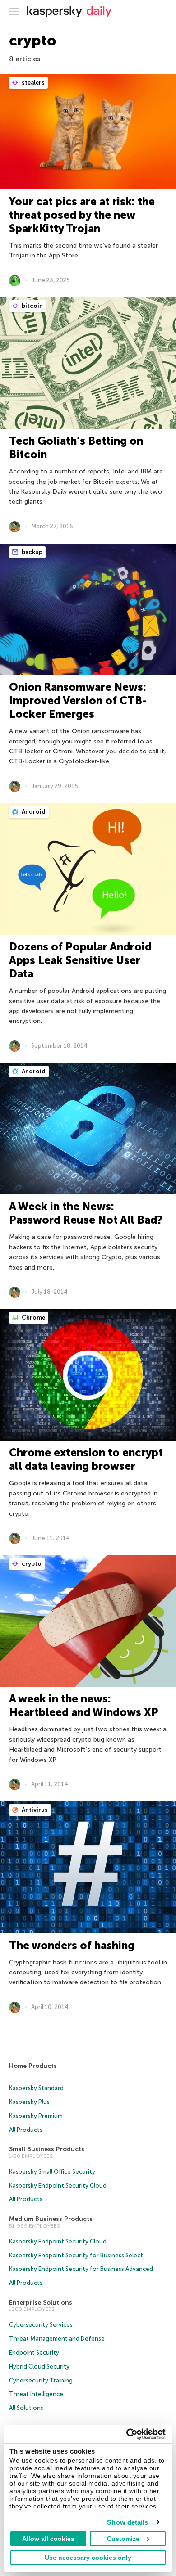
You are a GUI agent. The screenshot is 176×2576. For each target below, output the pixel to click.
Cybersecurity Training (41, 2380)
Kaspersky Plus (29, 2102)
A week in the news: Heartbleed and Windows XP (84, 1705)
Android (33, 812)
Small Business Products (47, 2149)
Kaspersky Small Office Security (52, 2172)
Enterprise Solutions (41, 2303)
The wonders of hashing (72, 1945)
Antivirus (34, 1810)
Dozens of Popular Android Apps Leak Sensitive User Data (80, 960)
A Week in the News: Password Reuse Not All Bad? (86, 1213)
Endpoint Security (34, 2353)
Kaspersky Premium (36, 2116)
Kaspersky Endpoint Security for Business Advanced (81, 2269)
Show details (127, 2522)
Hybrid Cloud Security (39, 2367)
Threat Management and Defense (57, 2339)
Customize (123, 2539)
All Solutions (26, 2408)
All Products (26, 2130)
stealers (32, 83)
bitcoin (32, 306)
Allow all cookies (48, 2539)
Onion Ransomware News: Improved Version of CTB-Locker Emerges (78, 700)
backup (31, 552)
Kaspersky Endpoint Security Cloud (58, 2186)
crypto (31, 1564)
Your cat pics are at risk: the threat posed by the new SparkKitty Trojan (82, 215)
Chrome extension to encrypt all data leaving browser (86, 1459)
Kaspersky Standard (36, 2088)
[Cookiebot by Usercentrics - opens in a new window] (127, 2434)
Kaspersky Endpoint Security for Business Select (76, 2255)
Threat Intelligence (36, 2394)
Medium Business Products (51, 2219)
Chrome (33, 1317)
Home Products (33, 2066)
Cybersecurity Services (41, 2325)
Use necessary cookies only (88, 2558)
